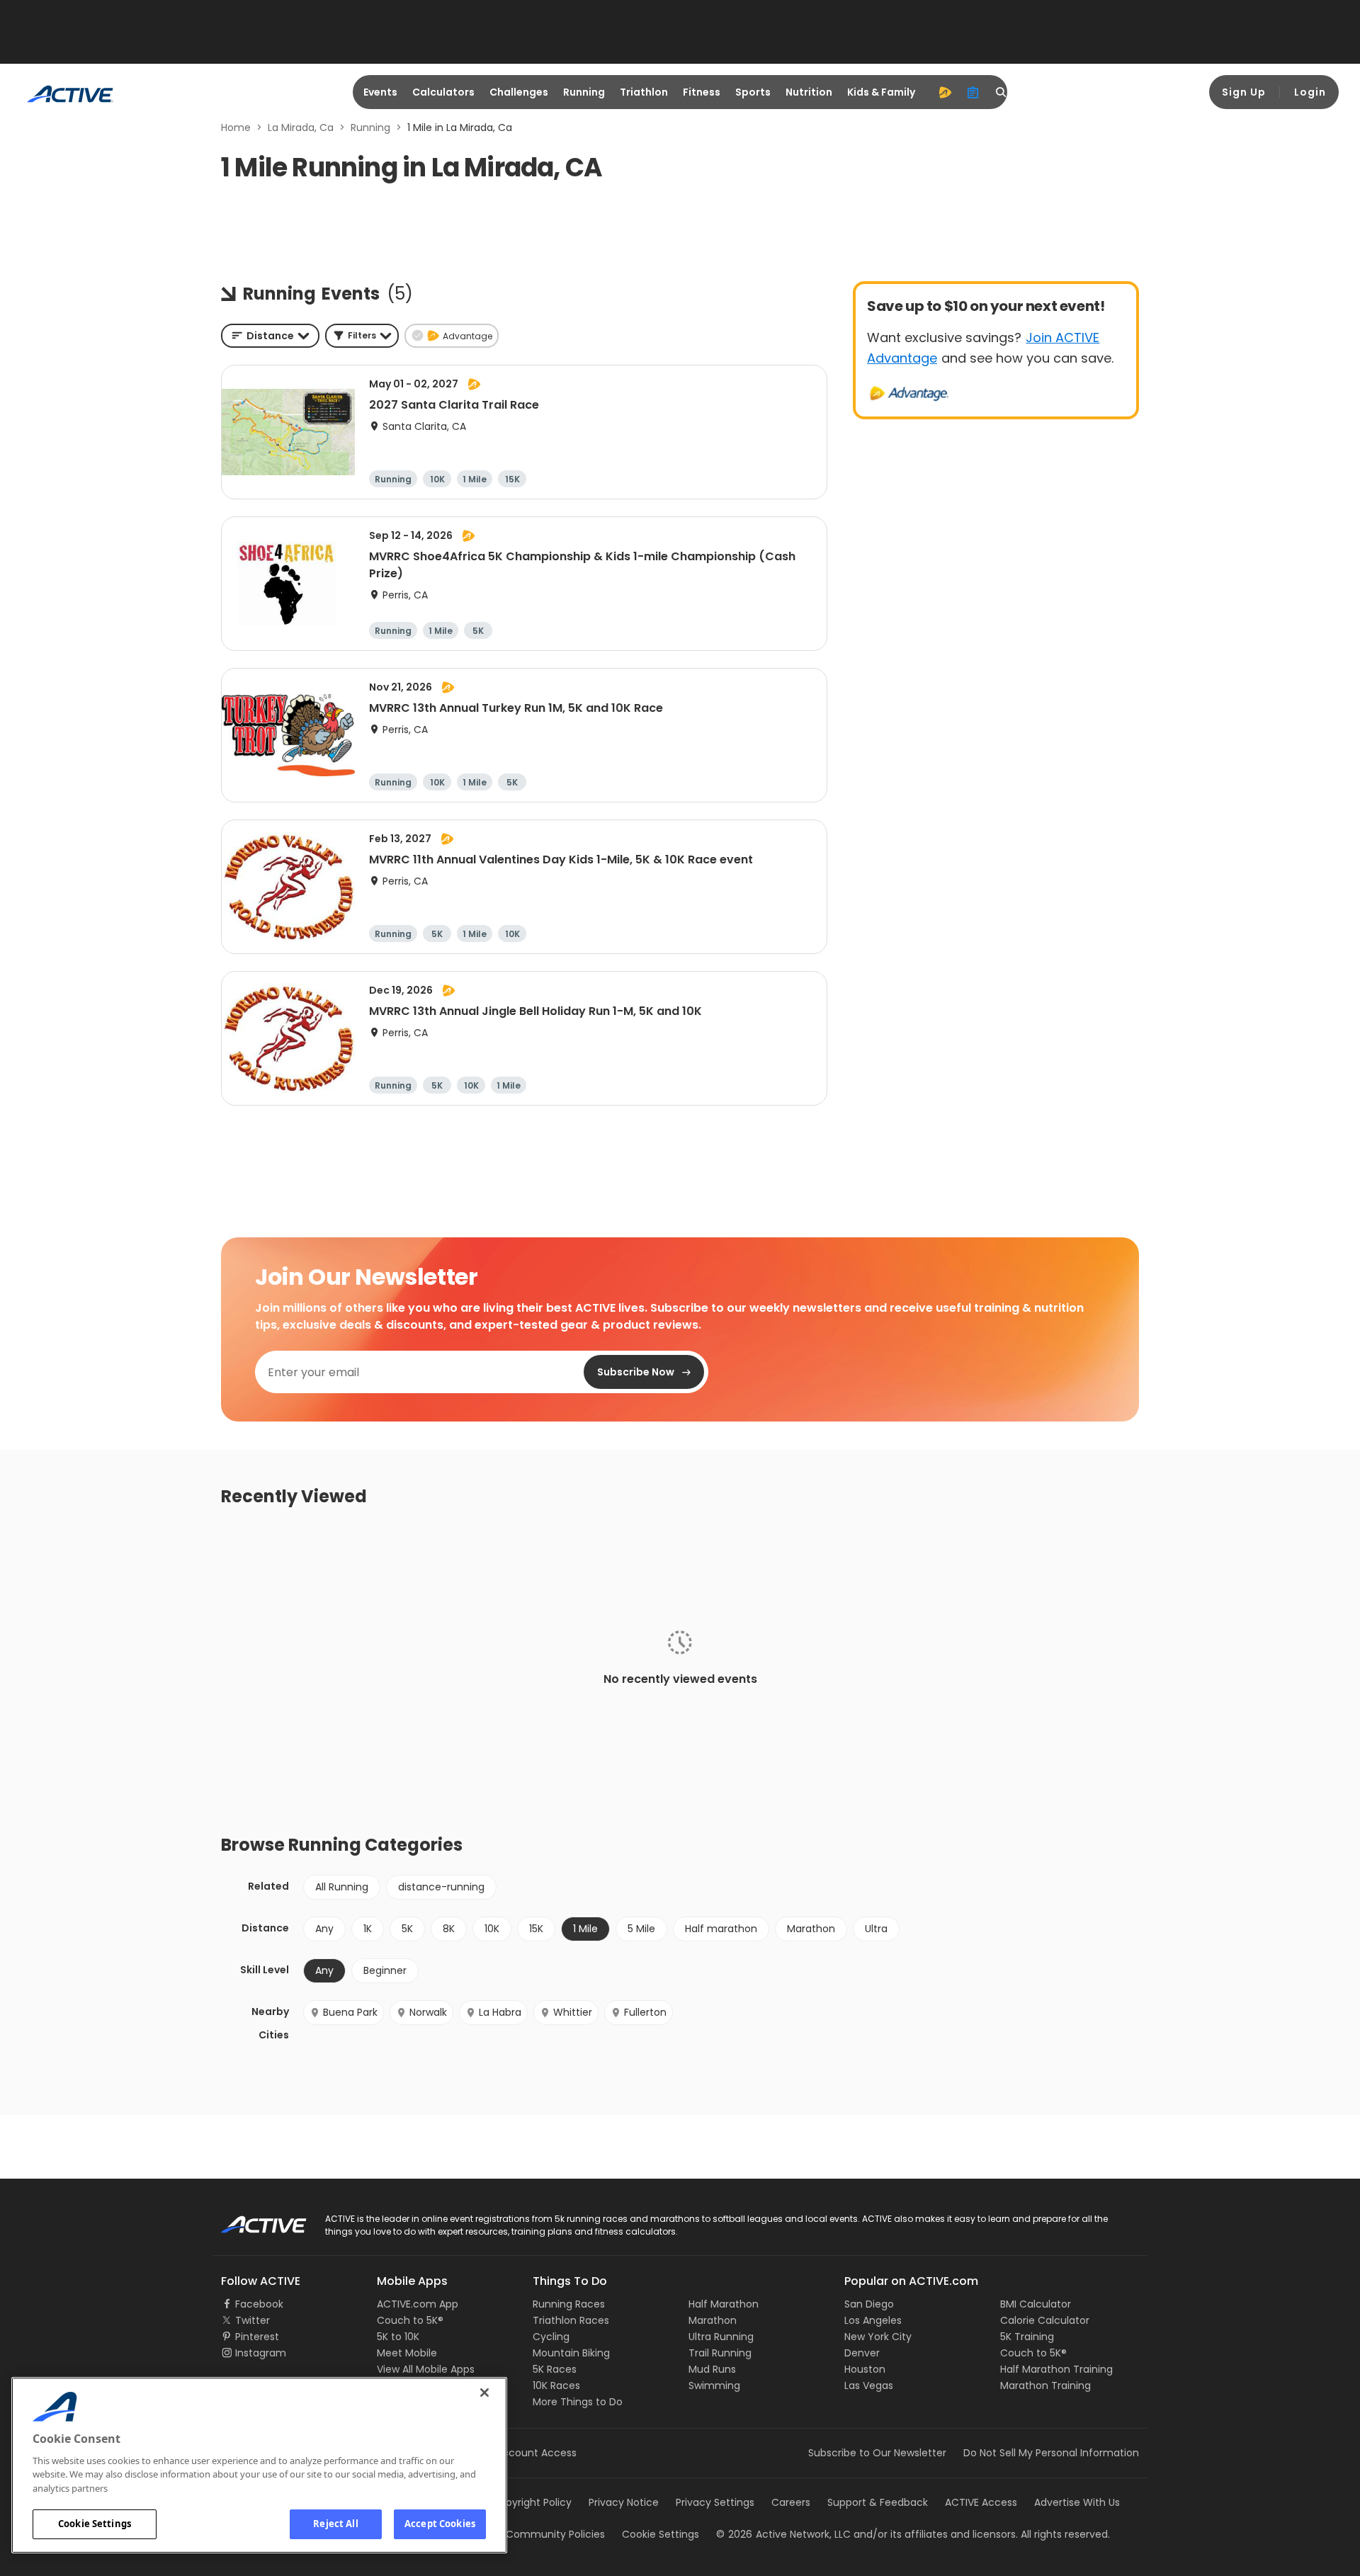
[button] (362, 336)
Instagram (261, 2353)
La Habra (500, 2012)
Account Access (536, 2453)
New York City (878, 2337)
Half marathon (721, 1929)
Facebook (259, 2304)
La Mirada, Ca (301, 127)
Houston (865, 2369)
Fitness (702, 92)
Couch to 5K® (410, 2320)
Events (380, 92)
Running (584, 92)
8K (449, 1929)
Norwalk (428, 2012)
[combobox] (270, 336)
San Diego (869, 2304)
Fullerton (645, 2012)
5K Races (555, 2369)
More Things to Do (578, 2402)
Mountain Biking (571, 2353)
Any (324, 1929)
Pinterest (257, 2337)
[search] (1002, 92)
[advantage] (945, 92)
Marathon (811, 1929)
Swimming (714, 2385)
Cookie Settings (95, 2524)
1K (368, 1929)
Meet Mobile (407, 2353)
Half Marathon (724, 2304)
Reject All (335, 2524)
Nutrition (809, 92)
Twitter (253, 2320)
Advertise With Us (1077, 2502)
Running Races (569, 2304)
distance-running (441, 1887)
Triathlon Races (571, 2320)
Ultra (876, 1929)
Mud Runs (712, 2369)
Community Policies (555, 2534)
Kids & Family (881, 92)
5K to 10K (398, 2337)
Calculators (443, 92)
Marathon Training (1045, 2385)
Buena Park (350, 2012)
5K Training (1027, 2337)
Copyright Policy (532, 2502)
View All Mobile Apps (426, 2369)
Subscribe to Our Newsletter (877, 2453)
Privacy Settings (715, 2502)
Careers (791, 2502)
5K (407, 1929)
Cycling (551, 2337)
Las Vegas (869, 2385)
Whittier (573, 2012)
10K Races (556, 2385)
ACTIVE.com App (418, 2304)
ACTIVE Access (981, 2502)
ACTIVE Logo (251, 2220)
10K (492, 1929)
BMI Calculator (1036, 2304)
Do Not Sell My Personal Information (1051, 2453)
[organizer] (973, 92)
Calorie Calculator (1045, 2320)
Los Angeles (873, 2320)
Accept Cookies (440, 2524)
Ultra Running (721, 2337)
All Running (342, 1887)
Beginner (385, 1970)
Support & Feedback (878, 2502)
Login (1310, 92)
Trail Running (720, 2353)
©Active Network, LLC (783, 2534)
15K (536, 1929)
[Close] (484, 2393)
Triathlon (644, 92)
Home (236, 127)
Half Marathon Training (1056, 2369)
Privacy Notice (624, 2502)
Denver (862, 2353)
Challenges (519, 92)
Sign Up (1244, 92)
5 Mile (641, 1929)
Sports (753, 92)
